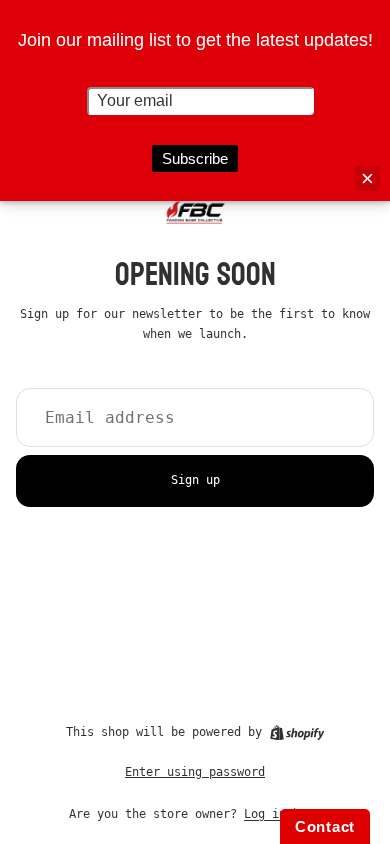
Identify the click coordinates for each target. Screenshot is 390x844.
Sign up (195, 480)
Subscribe (195, 158)
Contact (325, 826)
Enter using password (195, 772)
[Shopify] (297, 733)
